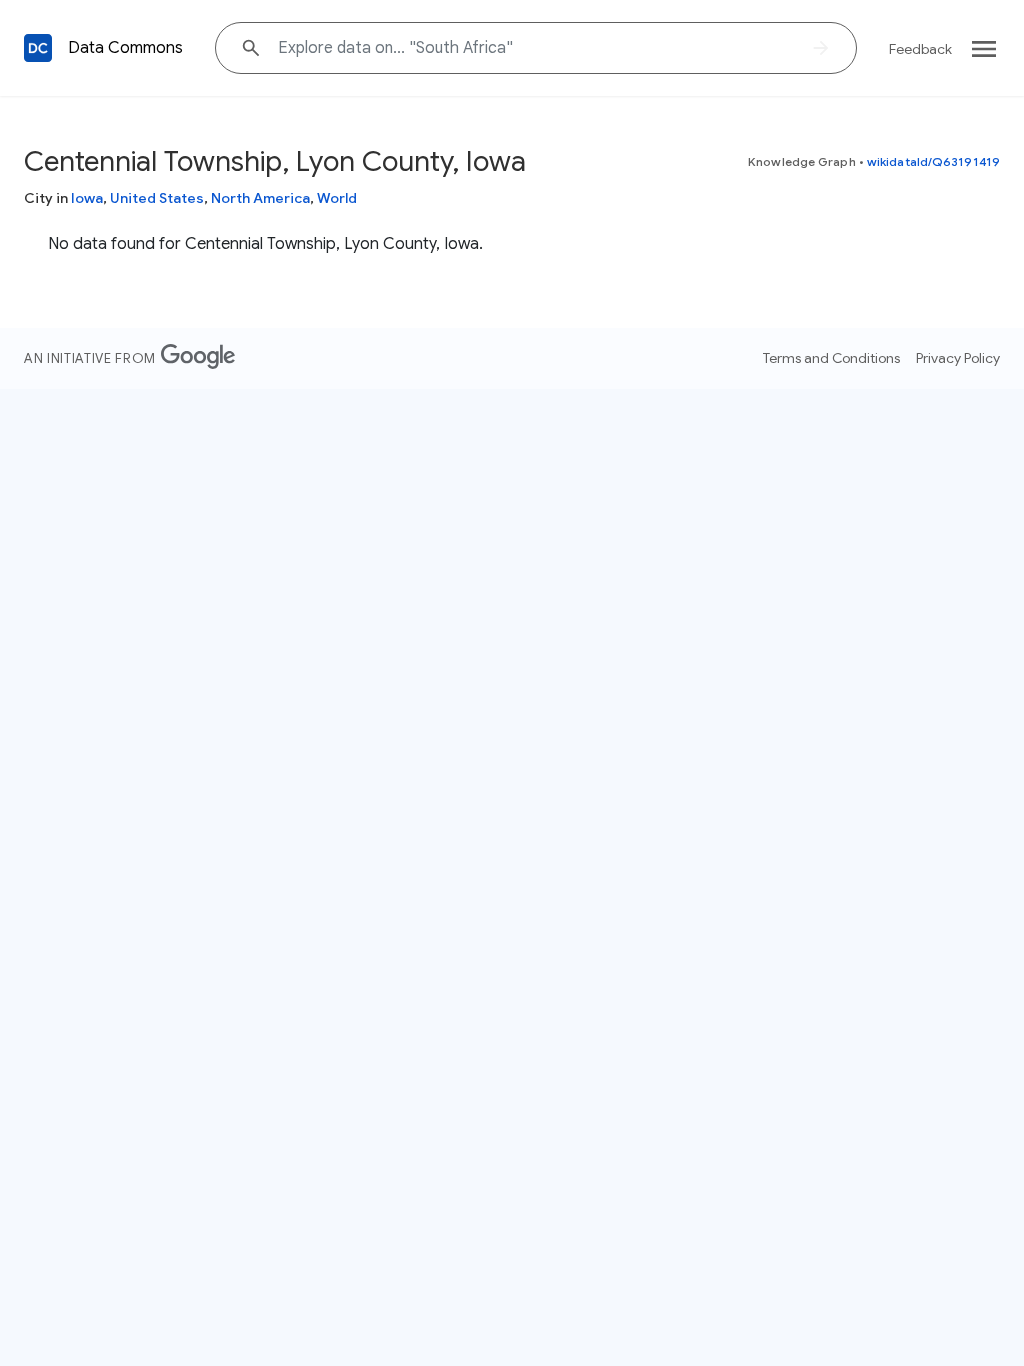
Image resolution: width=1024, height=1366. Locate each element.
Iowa (87, 198)
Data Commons (125, 48)
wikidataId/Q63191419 (933, 161)
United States (157, 198)
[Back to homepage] (38, 48)
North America (260, 198)
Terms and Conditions (831, 358)
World (337, 198)
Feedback (920, 49)
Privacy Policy (958, 358)
